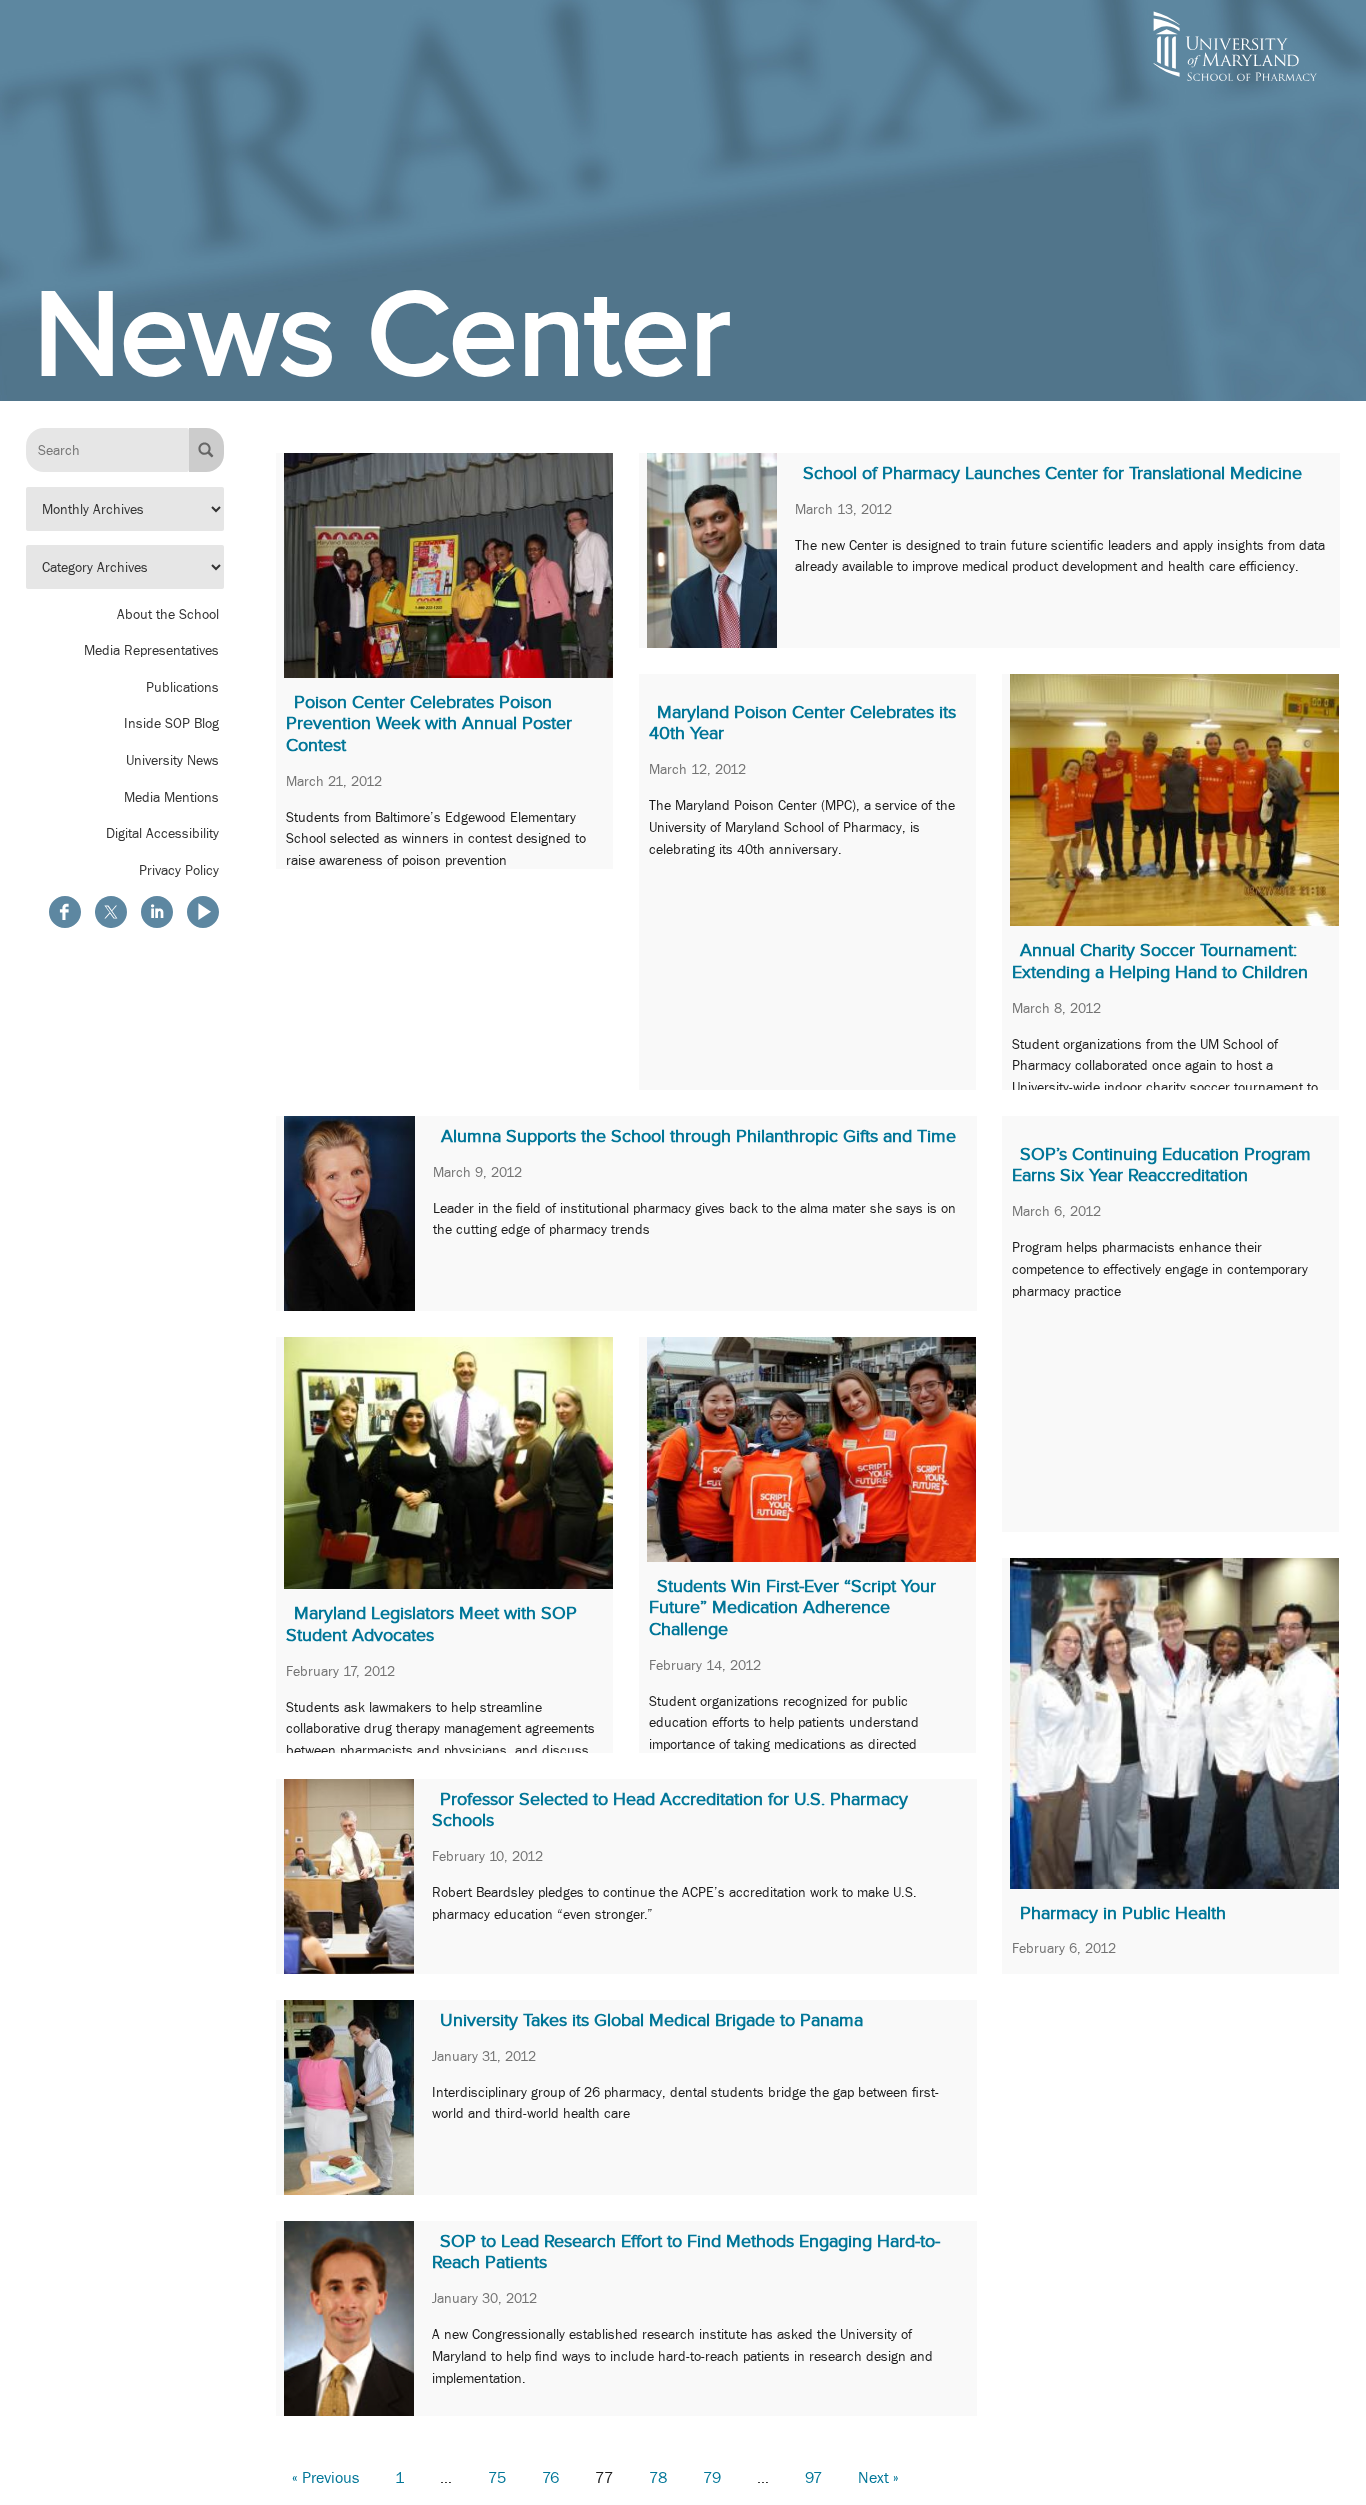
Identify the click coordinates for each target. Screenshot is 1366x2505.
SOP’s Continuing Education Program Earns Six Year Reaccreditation (1161, 1165)
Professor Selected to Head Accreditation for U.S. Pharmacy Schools (670, 1810)
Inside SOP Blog (171, 723)
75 (497, 2478)
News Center (382, 333)
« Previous (325, 2478)
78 (658, 2478)
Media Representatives (151, 650)
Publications (182, 687)
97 (813, 2478)
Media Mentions (171, 796)
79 (712, 2478)
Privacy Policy (179, 870)
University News (172, 760)
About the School (168, 613)
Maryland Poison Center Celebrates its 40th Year (802, 723)
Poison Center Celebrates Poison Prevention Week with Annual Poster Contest (429, 723)
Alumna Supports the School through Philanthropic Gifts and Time (698, 1136)
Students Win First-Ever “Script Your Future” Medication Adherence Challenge (792, 1607)
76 (550, 2478)
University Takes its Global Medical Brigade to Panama (651, 2020)
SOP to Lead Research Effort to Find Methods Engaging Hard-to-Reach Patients (686, 2252)
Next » (878, 2478)
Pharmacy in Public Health (1123, 1913)
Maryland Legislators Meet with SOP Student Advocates (431, 1624)
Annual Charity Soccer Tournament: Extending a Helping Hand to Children (1160, 961)
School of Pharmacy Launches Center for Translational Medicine (1052, 473)
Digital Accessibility (162, 833)
